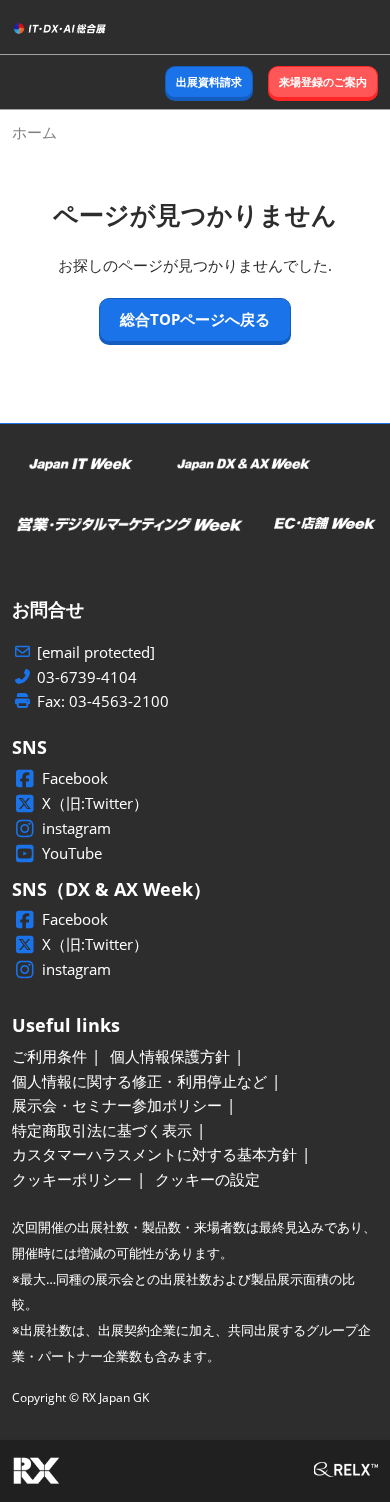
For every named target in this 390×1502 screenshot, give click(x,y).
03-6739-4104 (87, 677)
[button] (209, 82)
